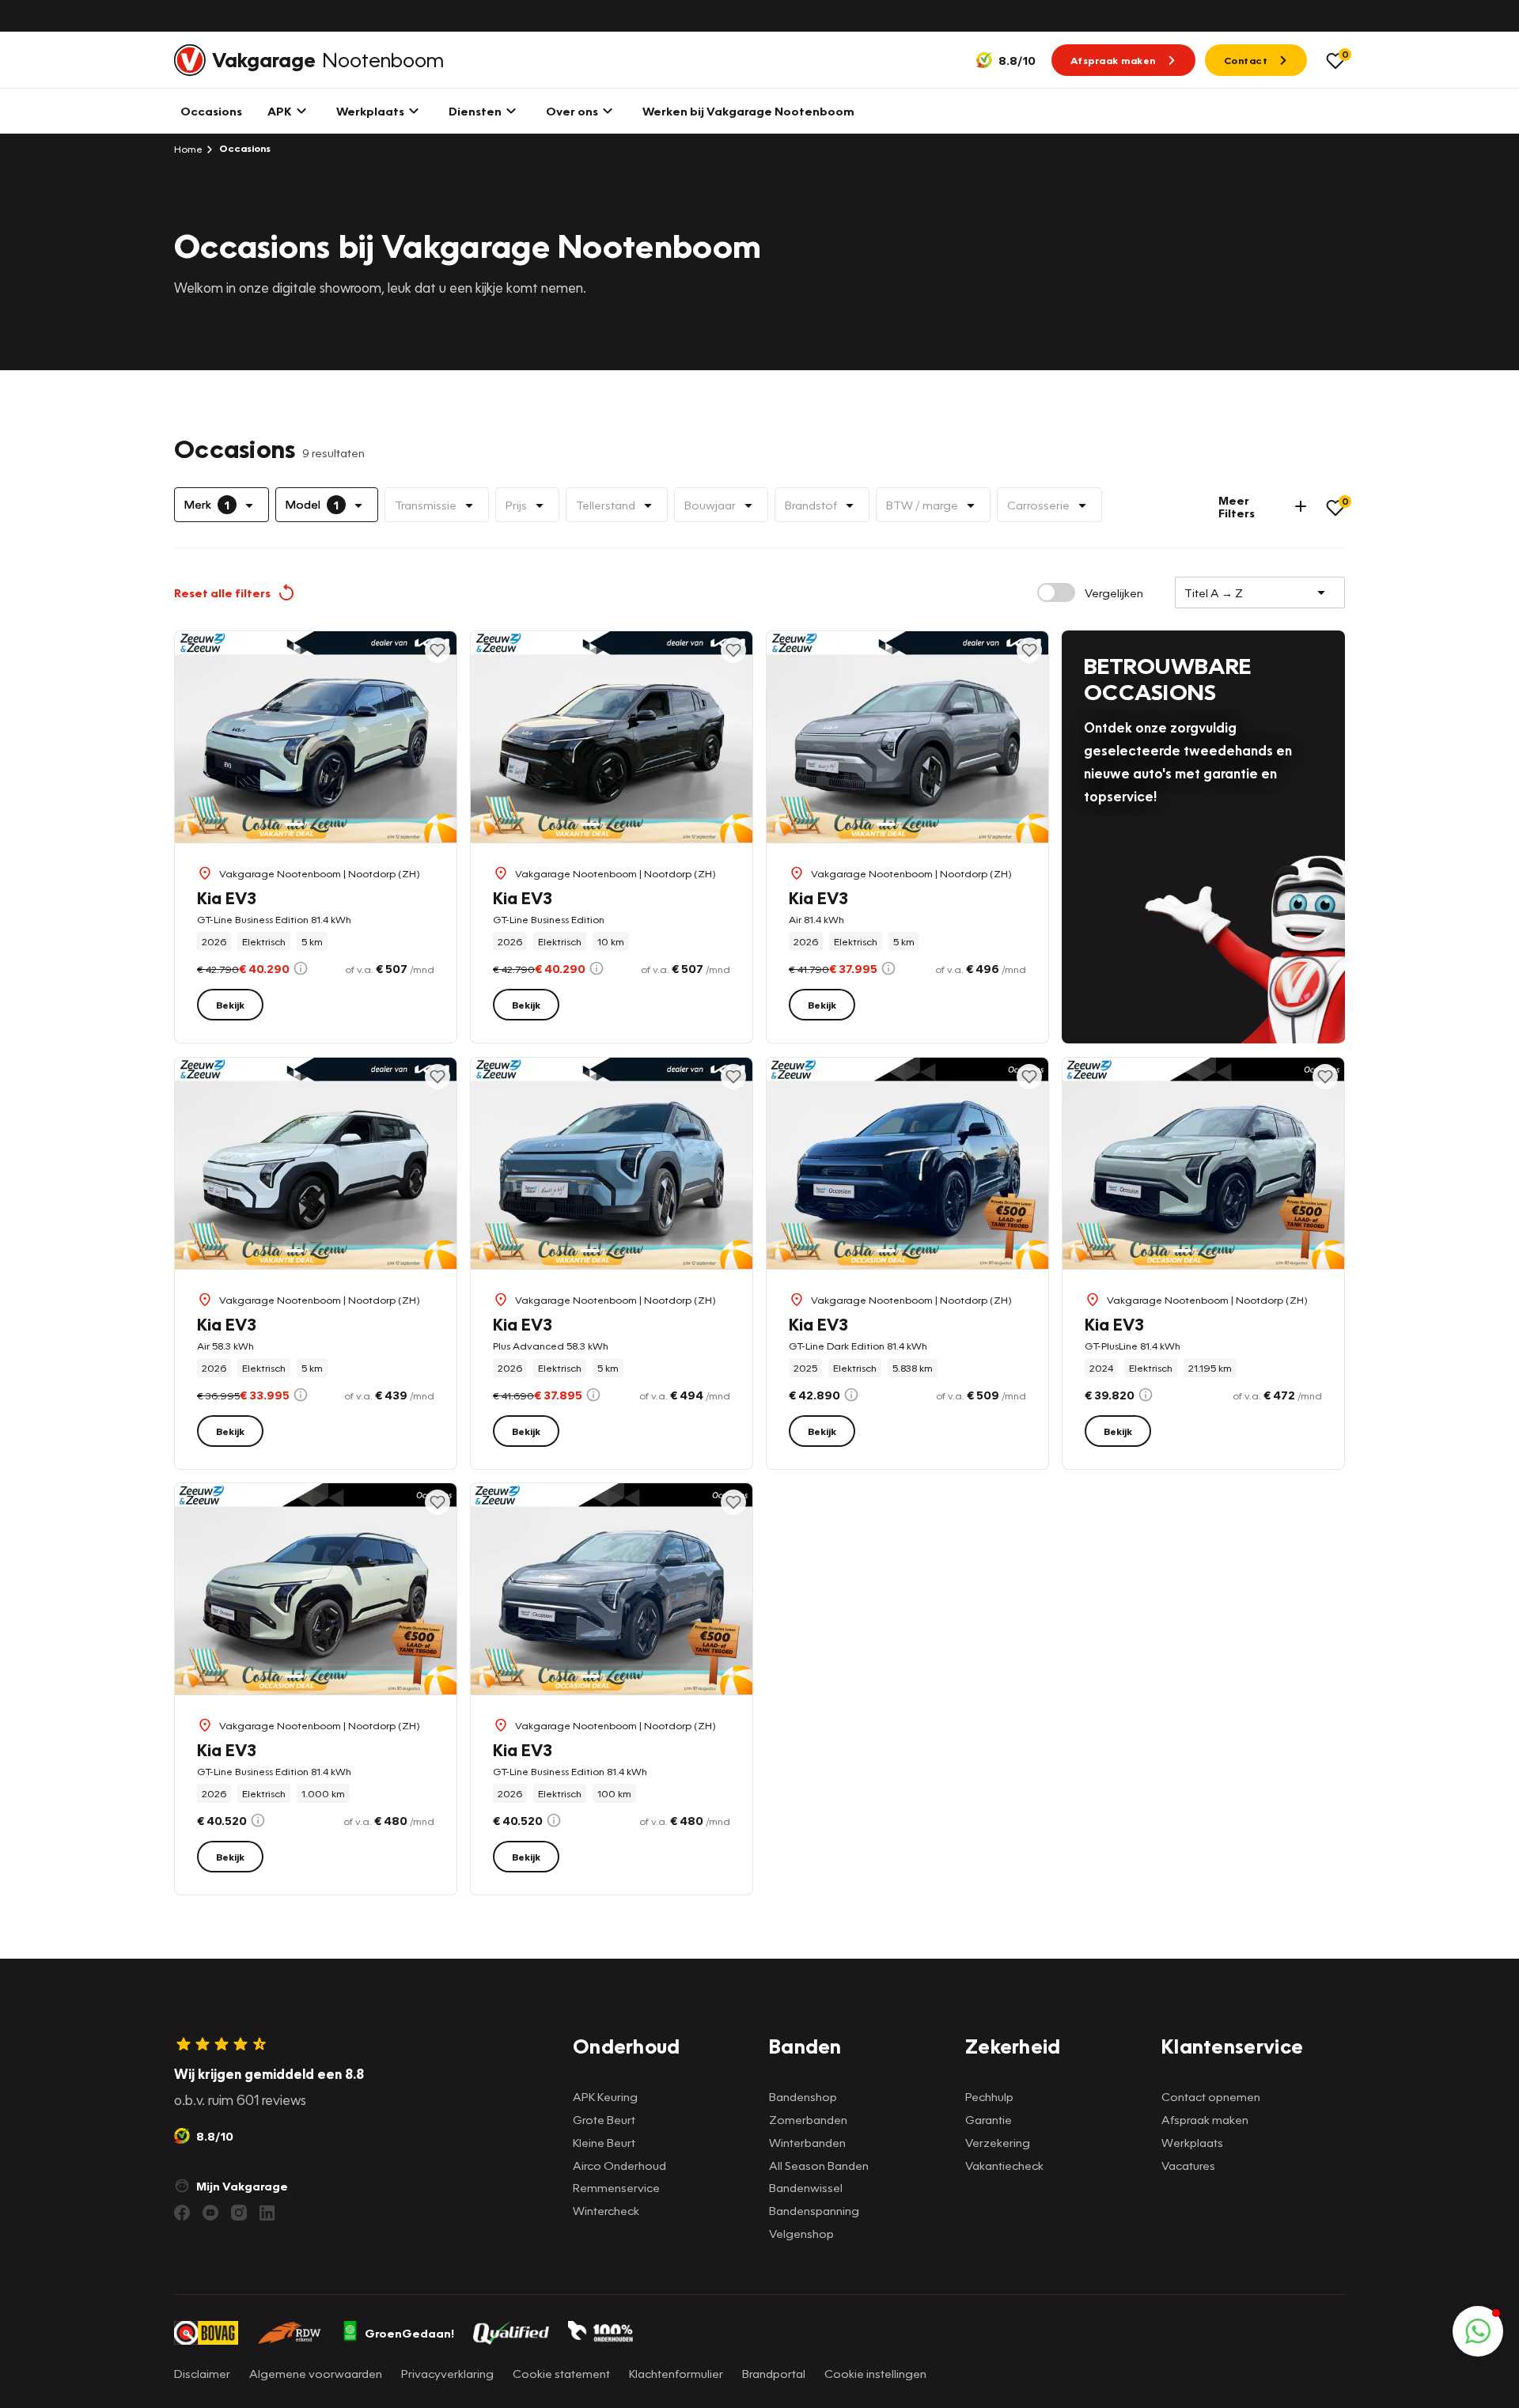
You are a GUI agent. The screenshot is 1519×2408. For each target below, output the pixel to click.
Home (188, 149)
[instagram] (239, 2213)
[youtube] (210, 2213)
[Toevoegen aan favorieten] (438, 650)
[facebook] (182, 2213)
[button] (1478, 2331)
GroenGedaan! (409, 2333)
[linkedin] (267, 2213)
